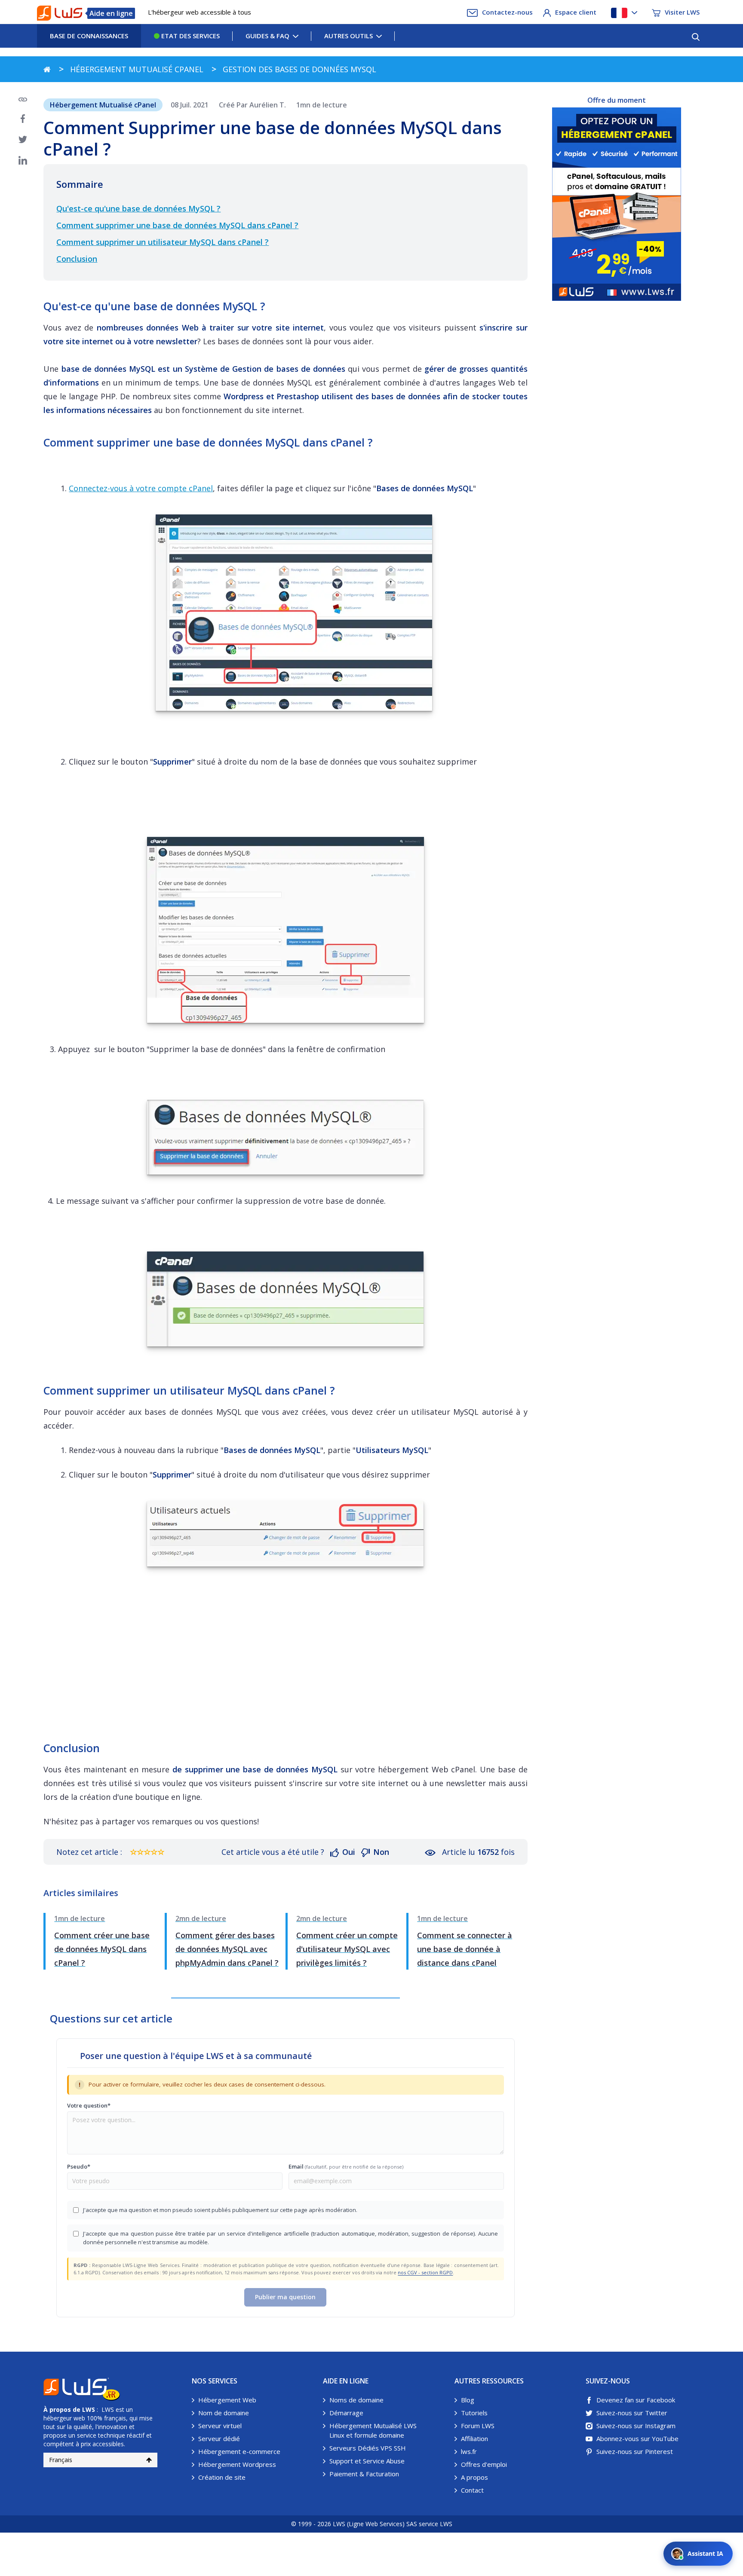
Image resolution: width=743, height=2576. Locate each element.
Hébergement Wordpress (237, 2464)
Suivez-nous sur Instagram (636, 2426)
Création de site (222, 2477)
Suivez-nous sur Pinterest (635, 2451)
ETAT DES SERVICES (190, 36)
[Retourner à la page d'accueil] (47, 69)
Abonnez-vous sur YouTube (637, 2438)
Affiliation (474, 2438)
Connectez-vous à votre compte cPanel (141, 488)
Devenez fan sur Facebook (636, 2400)
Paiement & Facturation (364, 2474)
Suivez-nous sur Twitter (632, 2413)
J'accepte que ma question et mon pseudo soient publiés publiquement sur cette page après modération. (220, 2210)
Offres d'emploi (484, 2464)
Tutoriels (474, 2413)
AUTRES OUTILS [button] (348, 36)
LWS (89, 2409)
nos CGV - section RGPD (425, 2272)
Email (346, 2166)
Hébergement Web (227, 2400)
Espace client (576, 12)
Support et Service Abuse (367, 2461)
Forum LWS (478, 2426)
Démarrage (346, 2413)
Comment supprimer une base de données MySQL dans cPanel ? (177, 225)
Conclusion (77, 259)
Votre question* (89, 2105)
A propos (474, 2477)
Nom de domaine (224, 2413)
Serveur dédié (219, 2438)
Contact (472, 2490)
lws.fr (469, 2451)
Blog (468, 2400)
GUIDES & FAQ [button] (267, 36)
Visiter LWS (682, 12)
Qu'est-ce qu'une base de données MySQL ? (138, 208)
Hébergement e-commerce (239, 2451)
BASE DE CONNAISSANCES (89, 36)
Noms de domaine (356, 2400)
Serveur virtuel (220, 2426)
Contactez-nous (507, 12)
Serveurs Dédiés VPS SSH (368, 2448)
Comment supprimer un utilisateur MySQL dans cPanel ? (163, 242)
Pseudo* (79, 2166)
